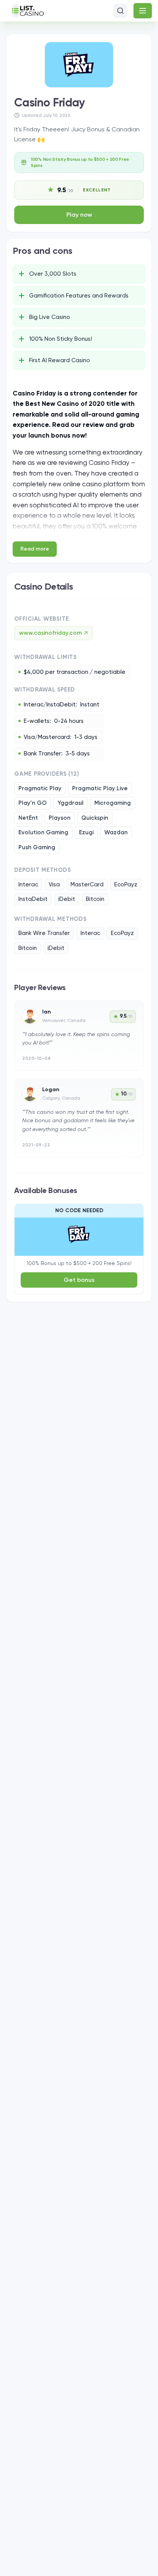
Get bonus (79, 1280)
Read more (35, 549)
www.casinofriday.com (53, 633)
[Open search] (120, 11)
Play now (79, 215)
